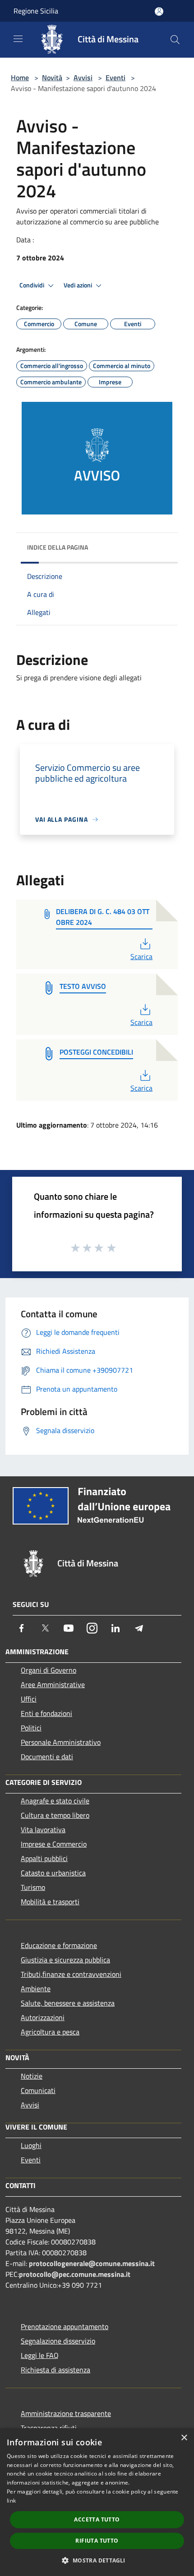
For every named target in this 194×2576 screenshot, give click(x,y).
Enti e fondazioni (46, 1713)
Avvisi (83, 77)
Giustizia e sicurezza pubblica (65, 1960)
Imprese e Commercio (54, 1844)
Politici (31, 1728)
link (11, 2501)
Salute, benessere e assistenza (68, 2003)
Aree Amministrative (53, 1684)
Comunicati (38, 2090)
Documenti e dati (47, 1757)
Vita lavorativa (43, 1830)
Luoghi (31, 2145)
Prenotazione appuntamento (65, 2326)
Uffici (29, 1699)
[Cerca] (175, 40)
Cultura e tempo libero (55, 1815)
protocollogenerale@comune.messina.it (92, 2263)
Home (20, 77)
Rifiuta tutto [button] (97, 2541)
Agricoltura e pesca (50, 2032)
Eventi (115, 77)
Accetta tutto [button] (97, 2519)
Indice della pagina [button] (58, 547)
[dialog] (97, 2502)
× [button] (184, 2438)
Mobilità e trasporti (50, 1902)
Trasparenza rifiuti (49, 2428)
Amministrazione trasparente (66, 2413)
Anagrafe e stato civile (55, 1801)
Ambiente (36, 1989)
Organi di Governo (48, 1670)
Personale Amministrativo (61, 1742)
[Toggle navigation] (18, 39)
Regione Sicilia (36, 11)
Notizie (32, 2076)
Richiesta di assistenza (55, 2370)
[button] (97, 2560)
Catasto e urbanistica (53, 1873)
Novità (52, 77)
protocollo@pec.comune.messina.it (75, 2274)
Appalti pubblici (44, 1858)
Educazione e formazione (59, 1945)
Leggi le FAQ (40, 2355)
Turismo (33, 1887)
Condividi (32, 285)
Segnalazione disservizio (58, 2341)
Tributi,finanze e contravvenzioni (71, 1974)
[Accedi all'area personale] (159, 11)
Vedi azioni (79, 285)
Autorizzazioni (43, 2017)
